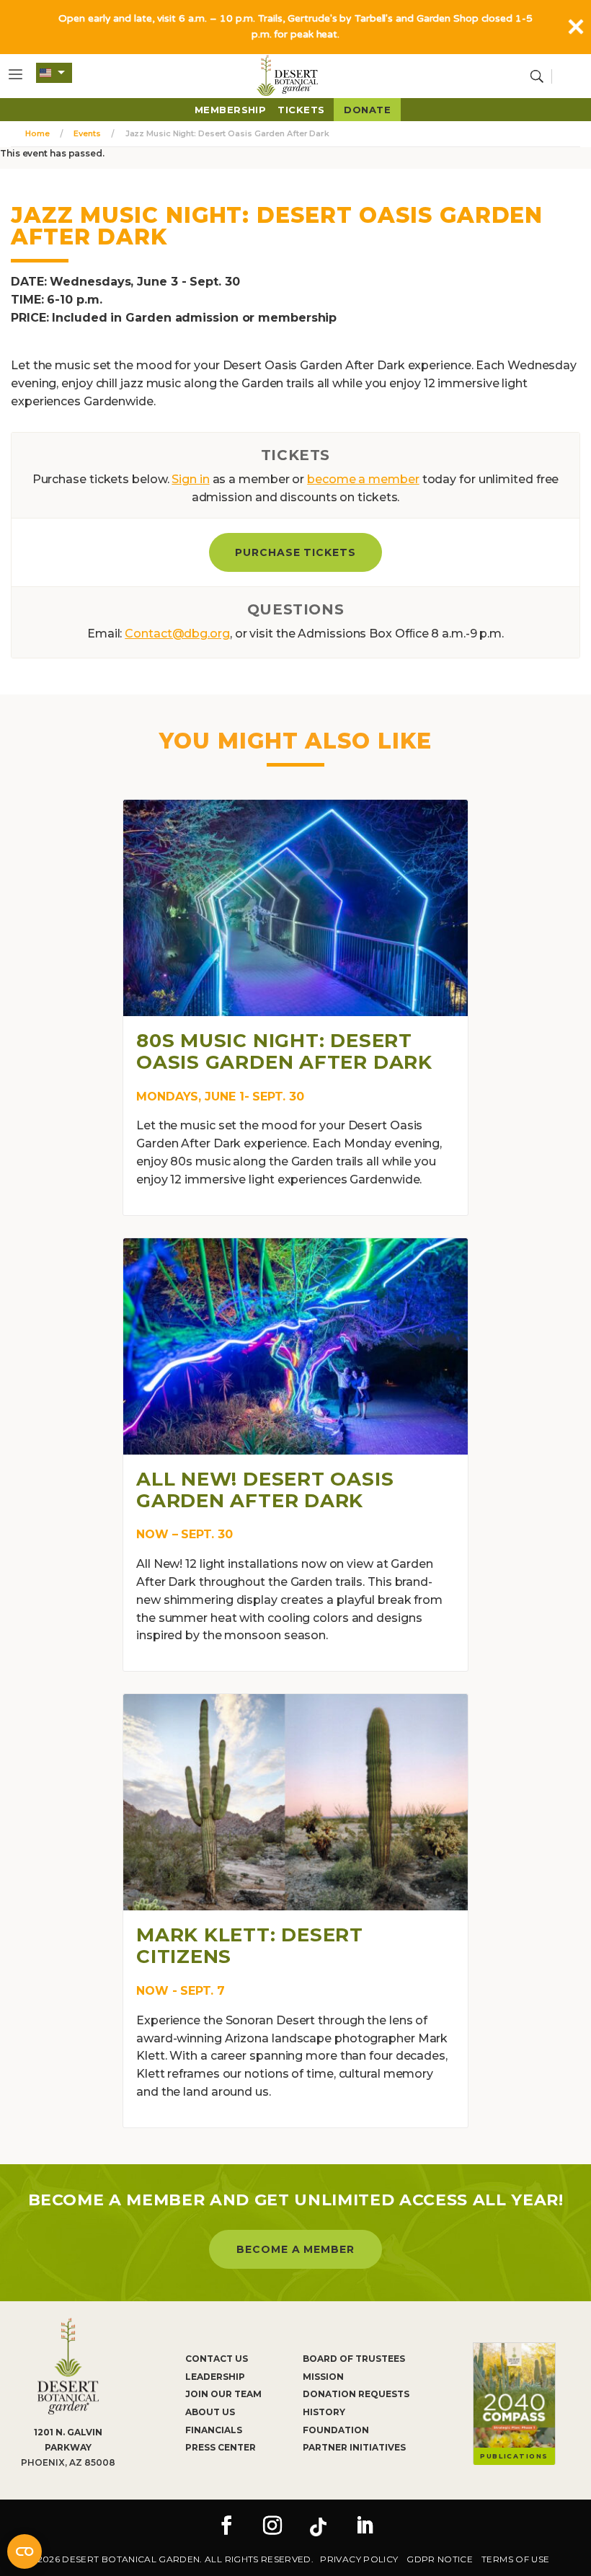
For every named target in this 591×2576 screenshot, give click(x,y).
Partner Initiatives (354, 2447)
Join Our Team (223, 2394)
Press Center (221, 2447)
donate (367, 110)
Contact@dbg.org (177, 634)
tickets (301, 110)
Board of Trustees (354, 2359)
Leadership (215, 2377)
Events (87, 133)
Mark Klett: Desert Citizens (250, 1946)
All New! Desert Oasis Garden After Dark (265, 1490)
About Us (210, 2412)
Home (37, 133)
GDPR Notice (440, 2559)
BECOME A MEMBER (296, 2249)
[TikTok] (319, 2527)
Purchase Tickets (296, 552)
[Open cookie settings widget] (25, 2551)
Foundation (336, 2430)
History (324, 2412)
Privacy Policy (359, 2559)
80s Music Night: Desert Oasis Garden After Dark (284, 1051)
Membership (231, 110)
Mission (323, 2377)
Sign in (190, 479)
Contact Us (217, 2359)
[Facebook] (226, 2527)
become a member (363, 479)
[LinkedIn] (365, 2527)
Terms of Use (515, 2559)
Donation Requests (356, 2394)
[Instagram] (272, 2527)
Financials (214, 2430)
